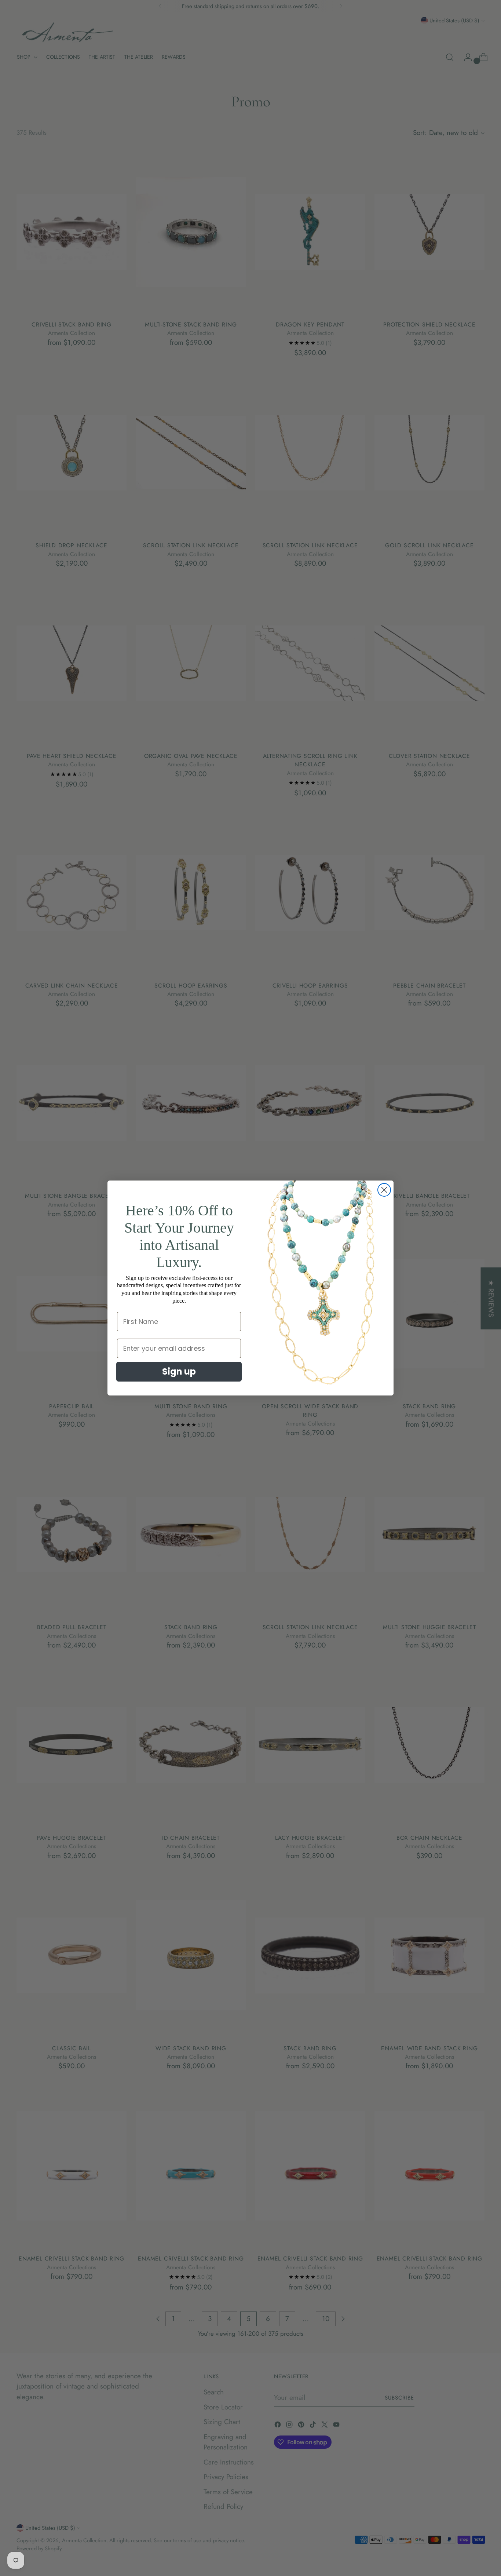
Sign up (179, 1371)
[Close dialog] (384, 1190)
